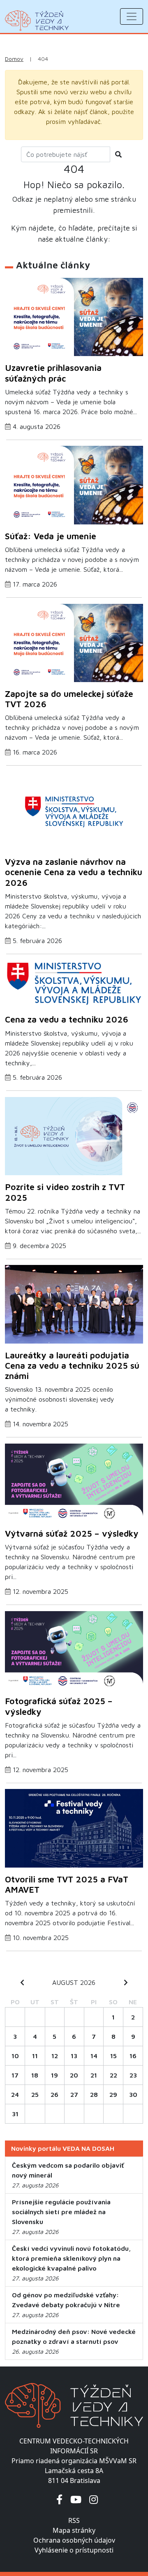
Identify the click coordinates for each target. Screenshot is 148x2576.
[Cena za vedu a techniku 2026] (74, 986)
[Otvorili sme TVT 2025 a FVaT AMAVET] (74, 1831)
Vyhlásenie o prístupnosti (74, 2550)
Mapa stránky (74, 2530)
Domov (14, 59)
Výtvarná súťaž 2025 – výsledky (72, 1533)
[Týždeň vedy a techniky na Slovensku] (37, 21)
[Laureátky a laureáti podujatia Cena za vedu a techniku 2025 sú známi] (74, 1307)
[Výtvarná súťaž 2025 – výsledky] (74, 1485)
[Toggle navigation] (132, 16)
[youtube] (76, 2499)
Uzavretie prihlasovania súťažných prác (53, 373)
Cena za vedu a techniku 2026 (67, 1019)
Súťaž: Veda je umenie (51, 536)
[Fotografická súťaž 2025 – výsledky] (74, 1653)
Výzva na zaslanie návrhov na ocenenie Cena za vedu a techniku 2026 (74, 872)
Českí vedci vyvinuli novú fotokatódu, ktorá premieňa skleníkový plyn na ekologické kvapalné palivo (71, 2258)
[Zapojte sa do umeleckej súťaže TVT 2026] (74, 645)
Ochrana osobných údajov (74, 2540)
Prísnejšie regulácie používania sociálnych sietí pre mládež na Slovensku (61, 2212)
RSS (74, 2520)
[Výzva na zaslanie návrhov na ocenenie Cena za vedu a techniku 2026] (74, 813)
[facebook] (59, 2499)
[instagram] (94, 2499)
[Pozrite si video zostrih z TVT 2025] (74, 1139)
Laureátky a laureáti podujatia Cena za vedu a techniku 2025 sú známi (72, 1365)
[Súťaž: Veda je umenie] (74, 488)
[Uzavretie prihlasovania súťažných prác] (74, 319)
